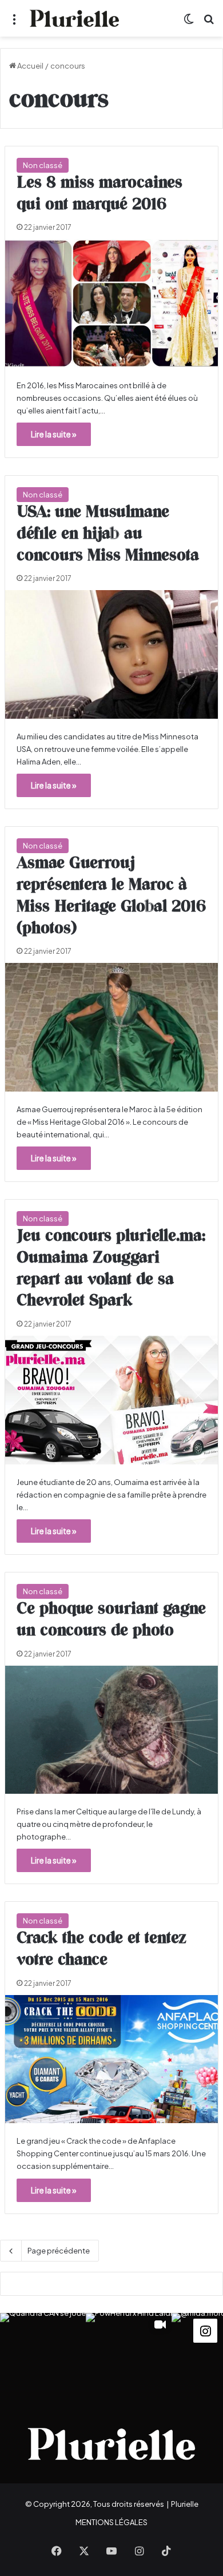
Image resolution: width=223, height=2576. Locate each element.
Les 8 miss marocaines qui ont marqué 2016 (99, 194)
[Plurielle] (74, 18)
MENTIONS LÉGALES (111, 2522)
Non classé (43, 165)
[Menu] (14, 23)
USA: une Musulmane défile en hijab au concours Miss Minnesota (108, 534)
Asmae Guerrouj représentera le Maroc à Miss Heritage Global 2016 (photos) (111, 896)
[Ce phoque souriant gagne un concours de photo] (111, 1730)
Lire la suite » (54, 434)
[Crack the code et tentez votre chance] (111, 2059)
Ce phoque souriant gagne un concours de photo (111, 1620)
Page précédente (59, 2251)
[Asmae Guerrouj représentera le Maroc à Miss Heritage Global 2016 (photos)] (111, 1027)
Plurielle (185, 2504)
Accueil (30, 66)
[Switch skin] (189, 23)
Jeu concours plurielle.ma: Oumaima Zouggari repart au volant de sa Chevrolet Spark (111, 1269)
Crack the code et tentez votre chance (101, 1949)
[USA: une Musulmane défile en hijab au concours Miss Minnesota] (111, 654)
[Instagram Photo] (43, 2356)
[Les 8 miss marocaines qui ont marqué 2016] (111, 303)
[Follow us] (205, 2329)
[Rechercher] (209, 23)
